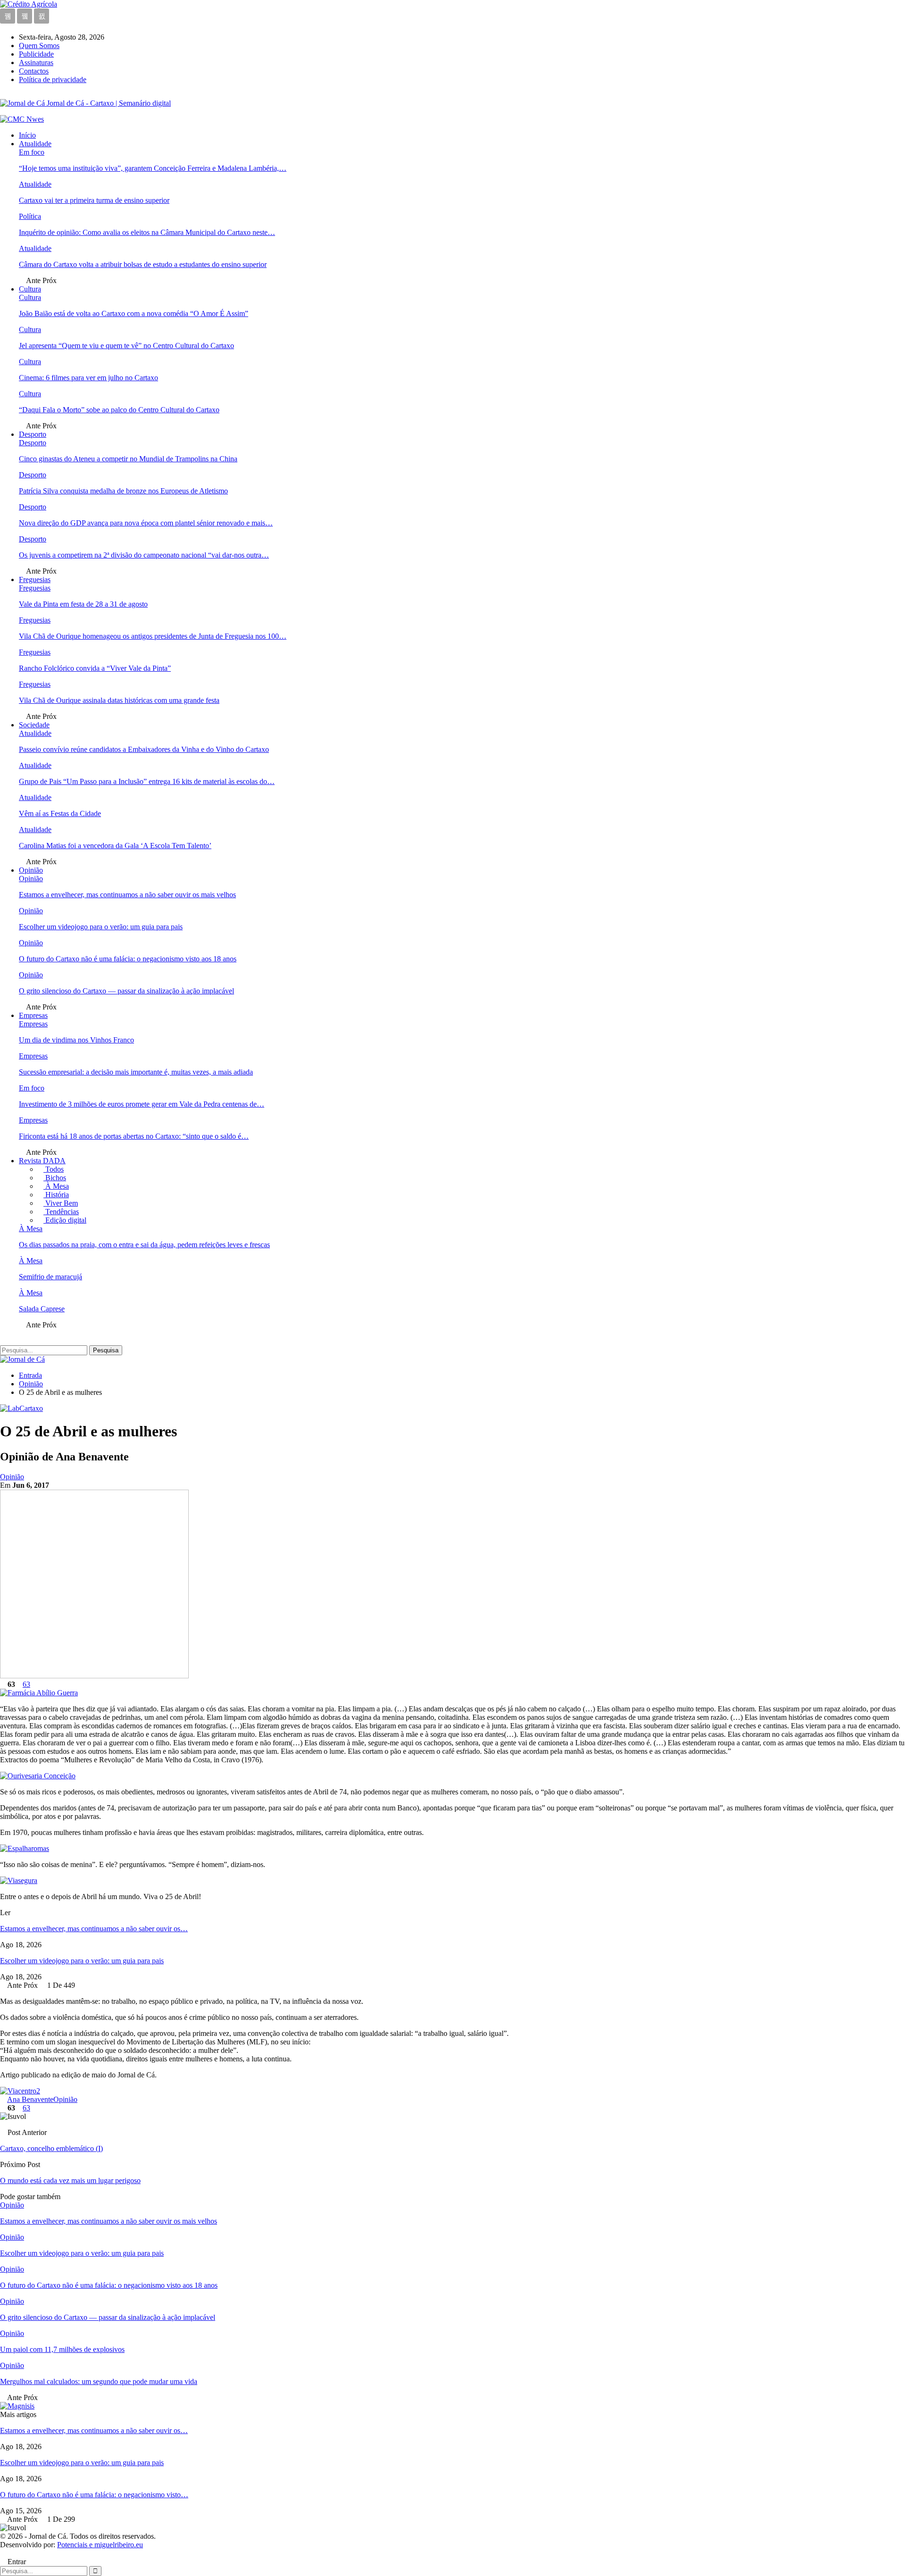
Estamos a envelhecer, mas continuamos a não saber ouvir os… (94, 1929)
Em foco (32, 152)
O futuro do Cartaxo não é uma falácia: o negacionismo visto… (94, 2495)
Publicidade (36, 54)
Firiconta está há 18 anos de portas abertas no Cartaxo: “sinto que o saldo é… (134, 1136)
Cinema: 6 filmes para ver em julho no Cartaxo (88, 378)
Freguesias (35, 579)
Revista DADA (42, 1161)
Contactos (34, 71)
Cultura (30, 289)
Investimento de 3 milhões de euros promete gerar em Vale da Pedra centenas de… (142, 1104)
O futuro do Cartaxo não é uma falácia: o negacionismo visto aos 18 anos (128, 959)
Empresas (33, 1015)
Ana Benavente (30, 2099)
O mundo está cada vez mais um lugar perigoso (70, 2180)
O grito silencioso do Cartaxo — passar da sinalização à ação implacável (126, 991)
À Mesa (56, 1186)
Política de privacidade (53, 79)
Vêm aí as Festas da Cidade (60, 813)
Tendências (61, 1212)
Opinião (31, 870)
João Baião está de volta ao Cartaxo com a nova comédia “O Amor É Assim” (134, 313)
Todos (54, 1169)
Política (30, 216)
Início (27, 135)
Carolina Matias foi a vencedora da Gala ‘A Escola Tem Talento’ (115, 846)
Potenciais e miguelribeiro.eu (100, 2545)
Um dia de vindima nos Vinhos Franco (76, 1040)
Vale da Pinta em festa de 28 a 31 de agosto (83, 604)
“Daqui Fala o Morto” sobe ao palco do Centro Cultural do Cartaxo (119, 410)
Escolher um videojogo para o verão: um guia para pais (101, 927)
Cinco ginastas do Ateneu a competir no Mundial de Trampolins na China (128, 459)
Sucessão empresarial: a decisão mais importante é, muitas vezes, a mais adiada (136, 1072)
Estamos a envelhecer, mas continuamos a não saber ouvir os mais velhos (127, 895)
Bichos (55, 1178)
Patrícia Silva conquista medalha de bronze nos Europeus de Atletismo (123, 491)
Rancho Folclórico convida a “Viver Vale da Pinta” (95, 668)
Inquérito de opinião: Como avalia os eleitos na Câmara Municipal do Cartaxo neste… (147, 232)
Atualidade (35, 144)
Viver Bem (61, 1203)
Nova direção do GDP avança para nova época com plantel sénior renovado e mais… (146, 523)
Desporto (33, 434)
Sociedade (34, 725)
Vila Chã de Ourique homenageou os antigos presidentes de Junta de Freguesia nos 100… (153, 636)
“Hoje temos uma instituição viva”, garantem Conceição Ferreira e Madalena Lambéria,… (153, 168)
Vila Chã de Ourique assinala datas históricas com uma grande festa (119, 700)
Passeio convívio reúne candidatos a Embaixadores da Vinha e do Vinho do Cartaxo (144, 749)
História (56, 1195)
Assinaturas (36, 63)
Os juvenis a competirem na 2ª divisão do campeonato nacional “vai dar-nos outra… (144, 555)
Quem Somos (39, 46)
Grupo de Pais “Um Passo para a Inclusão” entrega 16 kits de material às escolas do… (147, 781)
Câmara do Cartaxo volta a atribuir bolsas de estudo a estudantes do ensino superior (143, 264)
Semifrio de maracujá (50, 1277)
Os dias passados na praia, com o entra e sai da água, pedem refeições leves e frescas (144, 1245)
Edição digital (65, 1220)
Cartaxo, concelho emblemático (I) (51, 2148)
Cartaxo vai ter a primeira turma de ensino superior (94, 200)
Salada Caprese (42, 1309)
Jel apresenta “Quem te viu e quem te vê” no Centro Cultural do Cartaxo (126, 346)
